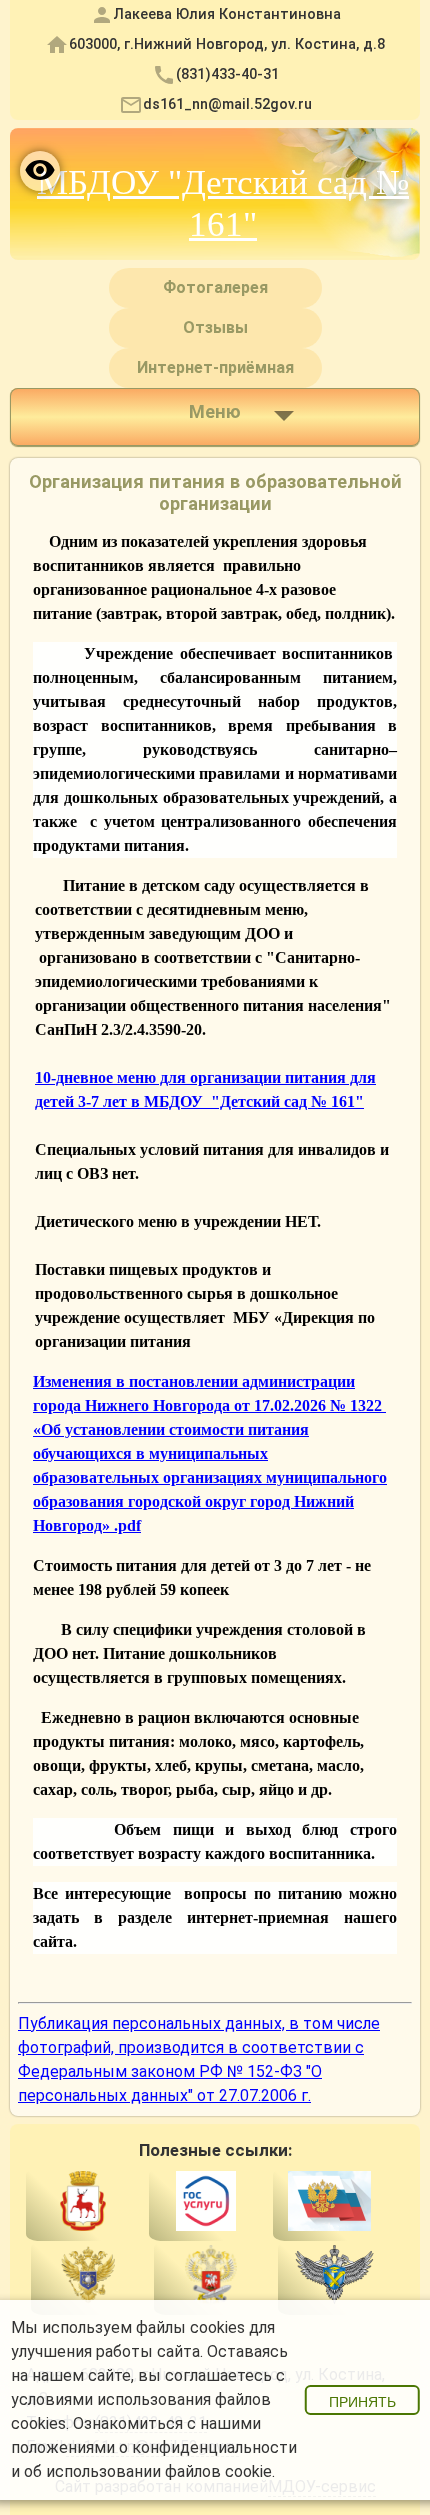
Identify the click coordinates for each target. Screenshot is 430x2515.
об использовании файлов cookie (148, 2471)
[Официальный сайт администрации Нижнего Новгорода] (82, 2204)
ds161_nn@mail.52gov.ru (227, 104)
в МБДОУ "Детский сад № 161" (247, 1101)
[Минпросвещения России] (210, 2277)
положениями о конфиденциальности (154, 2447)
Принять (362, 2402)
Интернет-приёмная (215, 367)
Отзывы (215, 327)
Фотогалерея (215, 287)
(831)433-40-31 (227, 74)
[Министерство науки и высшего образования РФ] (87, 2277)
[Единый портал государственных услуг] (205, 2204)
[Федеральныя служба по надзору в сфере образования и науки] (334, 2277)
